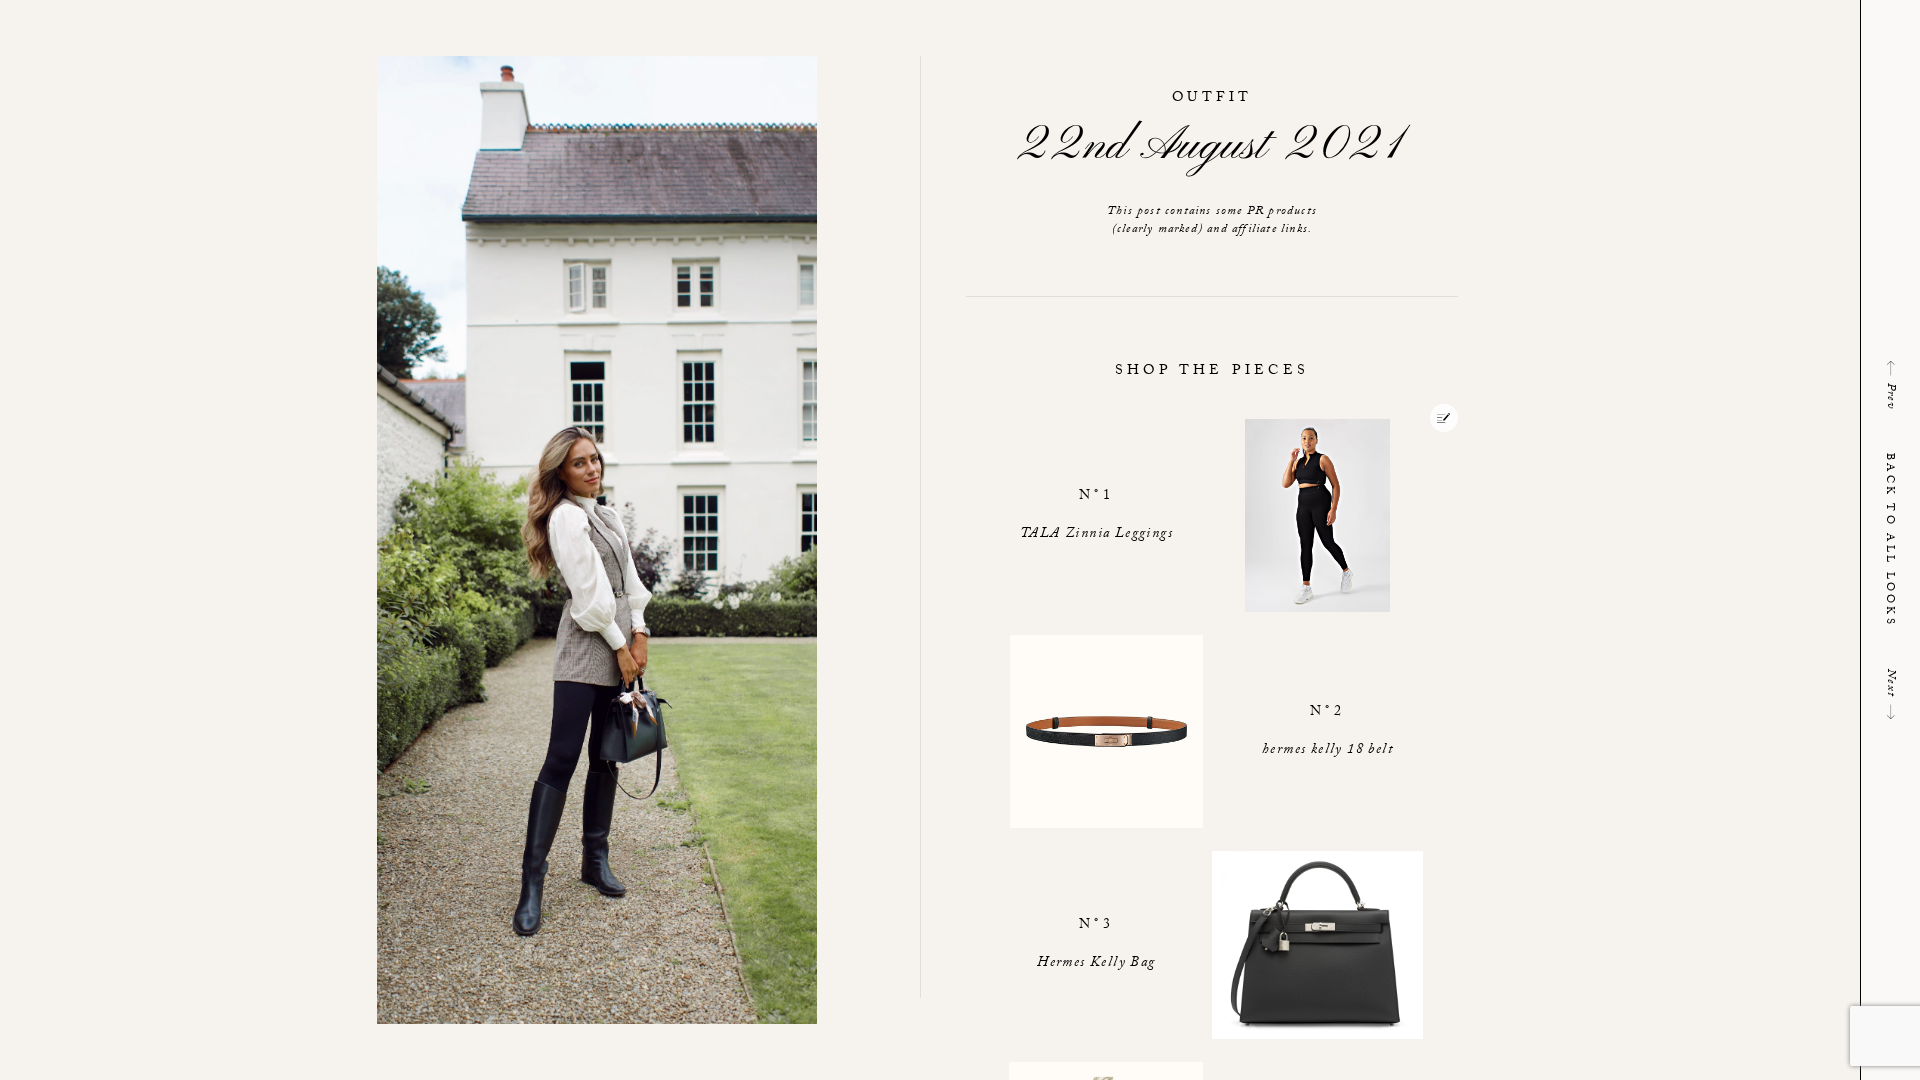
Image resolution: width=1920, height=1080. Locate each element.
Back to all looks (1888, 540)
